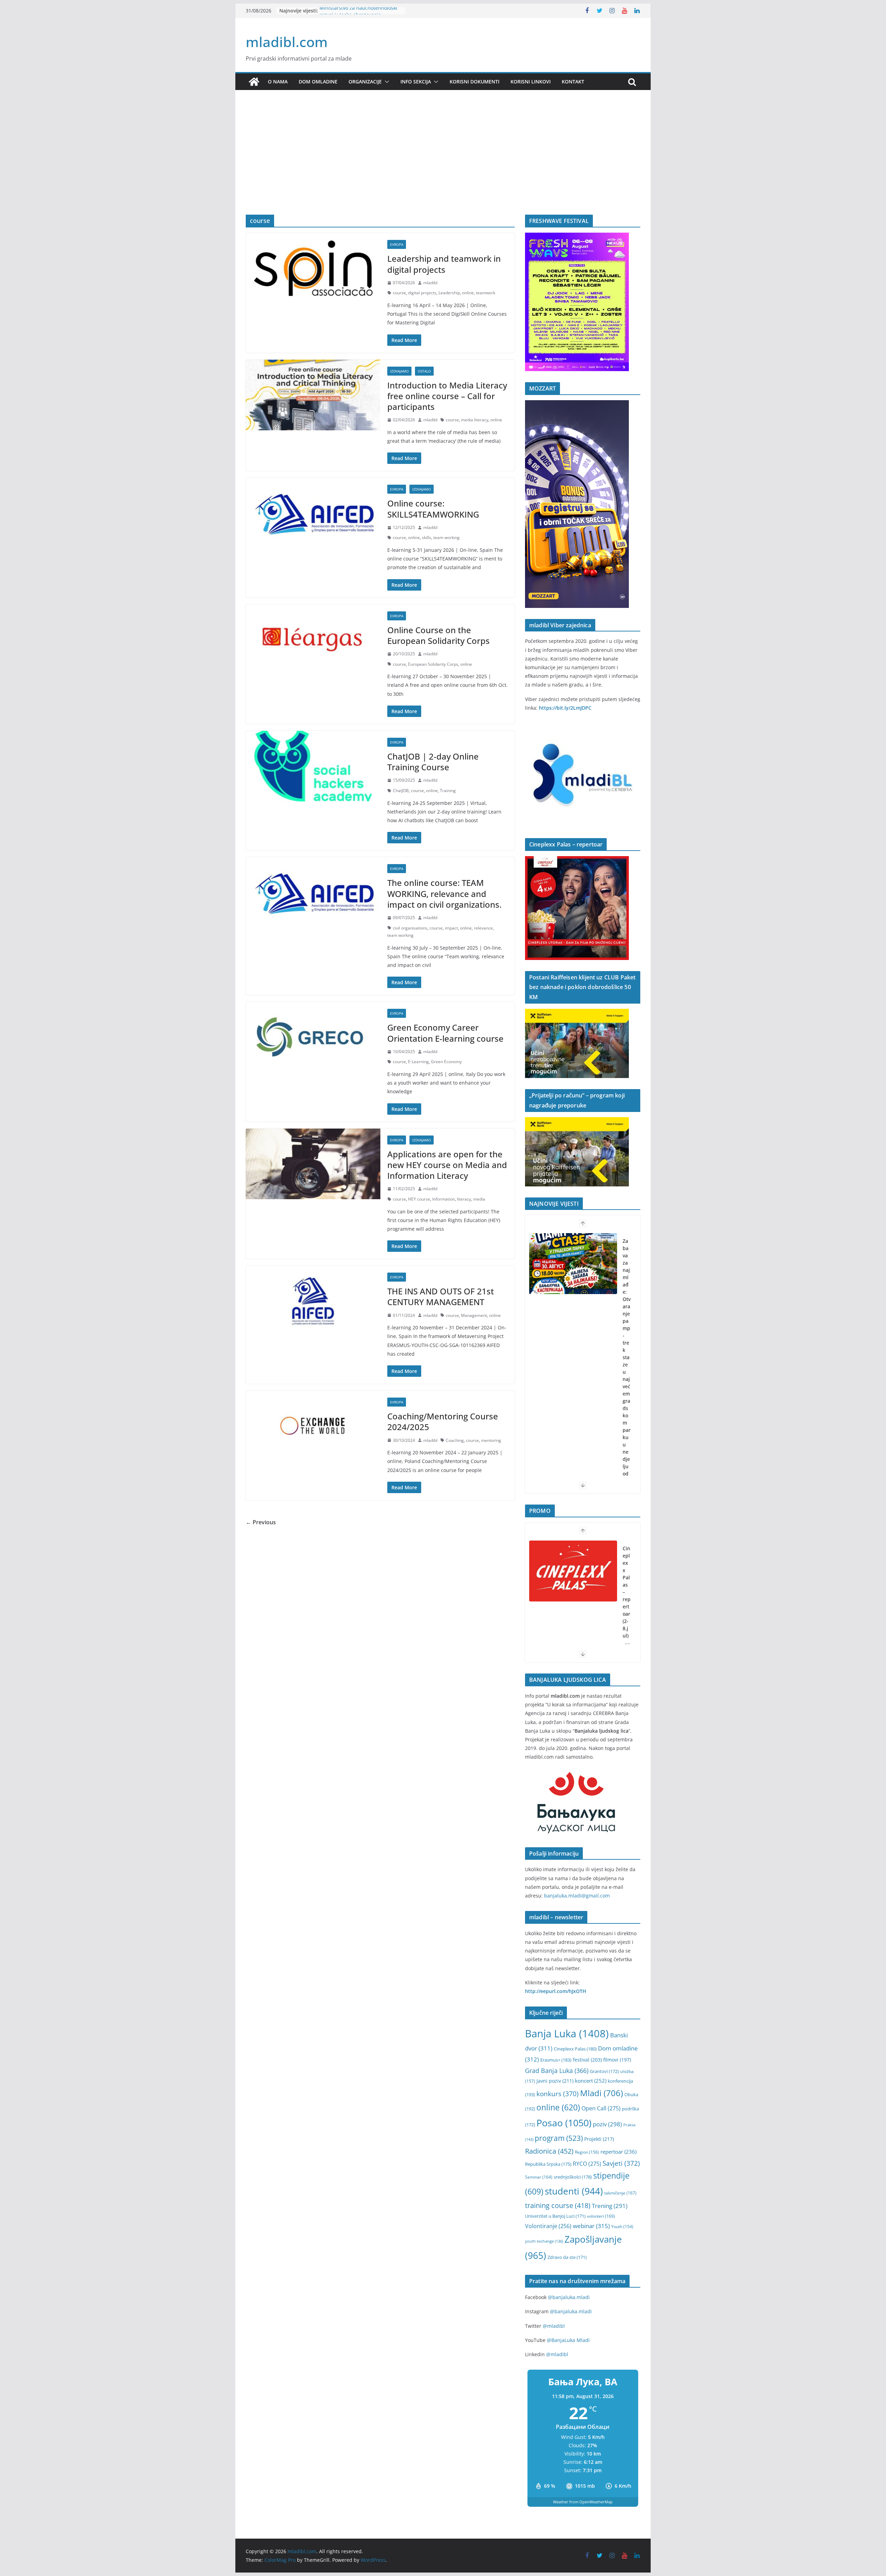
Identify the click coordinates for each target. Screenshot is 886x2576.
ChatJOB (401, 791)
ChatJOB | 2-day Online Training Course (433, 762)
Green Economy (446, 1062)
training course (558, 2205)
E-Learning (418, 1062)
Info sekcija (416, 82)
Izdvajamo (399, 371)
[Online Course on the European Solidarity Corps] (313, 640)
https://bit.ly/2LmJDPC (565, 708)
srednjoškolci (573, 2177)
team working (446, 537)
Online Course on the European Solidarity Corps (439, 635)
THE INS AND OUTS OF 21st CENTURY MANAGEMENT (441, 1296)
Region (587, 2152)
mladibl (430, 283)
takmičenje (620, 2193)
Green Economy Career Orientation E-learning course (445, 1033)
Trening (610, 2206)
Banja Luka (567, 2034)
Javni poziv (555, 2081)
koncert (591, 2081)
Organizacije (365, 82)
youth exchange (544, 2241)
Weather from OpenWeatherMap (583, 2502)
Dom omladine (318, 82)
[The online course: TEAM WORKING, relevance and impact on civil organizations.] (313, 892)
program (559, 2138)
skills (427, 537)
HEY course (419, 1199)
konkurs (558, 2094)
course (399, 293)
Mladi (602, 2093)
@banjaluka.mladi (569, 2297)
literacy (464, 1199)
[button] (386, 82)
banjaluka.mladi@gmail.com (577, 1896)
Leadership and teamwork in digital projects (444, 264)
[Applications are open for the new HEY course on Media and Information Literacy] (313, 1164)
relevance (483, 928)
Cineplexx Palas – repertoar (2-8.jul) (627, 1592)
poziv (607, 2124)
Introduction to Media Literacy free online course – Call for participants (447, 396)
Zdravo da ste (567, 2257)
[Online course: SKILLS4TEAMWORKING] (313, 513)
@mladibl (554, 2326)
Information (444, 1199)
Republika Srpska (548, 2164)
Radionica (549, 2151)
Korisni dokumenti (474, 82)
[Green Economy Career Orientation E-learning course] (313, 1037)
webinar (591, 2226)
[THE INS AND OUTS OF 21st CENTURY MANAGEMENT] (313, 1301)
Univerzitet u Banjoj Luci (555, 2216)
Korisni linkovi (531, 82)
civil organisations (410, 928)
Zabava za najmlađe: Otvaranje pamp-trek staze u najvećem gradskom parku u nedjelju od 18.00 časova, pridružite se (627, 1394)
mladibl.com (287, 42)
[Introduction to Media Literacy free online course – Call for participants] (313, 395)
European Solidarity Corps (433, 664)
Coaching (455, 1440)
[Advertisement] (443, 163)
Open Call (601, 2108)
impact (451, 928)
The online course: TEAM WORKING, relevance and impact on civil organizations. (444, 893)
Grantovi (604, 2071)
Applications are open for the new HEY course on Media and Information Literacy (447, 1165)
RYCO (587, 2164)
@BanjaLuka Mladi (568, 2340)
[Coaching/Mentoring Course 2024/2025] (313, 1426)
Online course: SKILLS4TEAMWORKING (433, 509)
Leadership (449, 293)
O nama (278, 82)
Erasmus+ (556, 2060)
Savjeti (621, 2163)
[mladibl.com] (254, 82)
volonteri (601, 2216)
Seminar (539, 2177)
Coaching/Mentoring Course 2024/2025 (443, 1421)
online (468, 293)
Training (448, 791)
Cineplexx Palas (575, 2049)
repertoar (618, 2152)
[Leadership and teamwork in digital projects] (313, 268)
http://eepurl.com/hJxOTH (556, 1991)
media (479, 1199)
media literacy (475, 420)
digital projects (422, 293)
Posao (564, 2123)
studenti (574, 2191)
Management (474, 1315)
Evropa (397, 244)
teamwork (486, 293)
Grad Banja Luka (557, 2070)
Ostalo (424, 371)
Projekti (599, 2139)
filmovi (617, 2060)
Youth (622, 2227)
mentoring (491, 1440)
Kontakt (573, 82)
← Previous (261, 1522)
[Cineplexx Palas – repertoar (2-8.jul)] (573, 1571)
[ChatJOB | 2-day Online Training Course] (313, 766)
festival (587, 2060)
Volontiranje (548, 2226)
